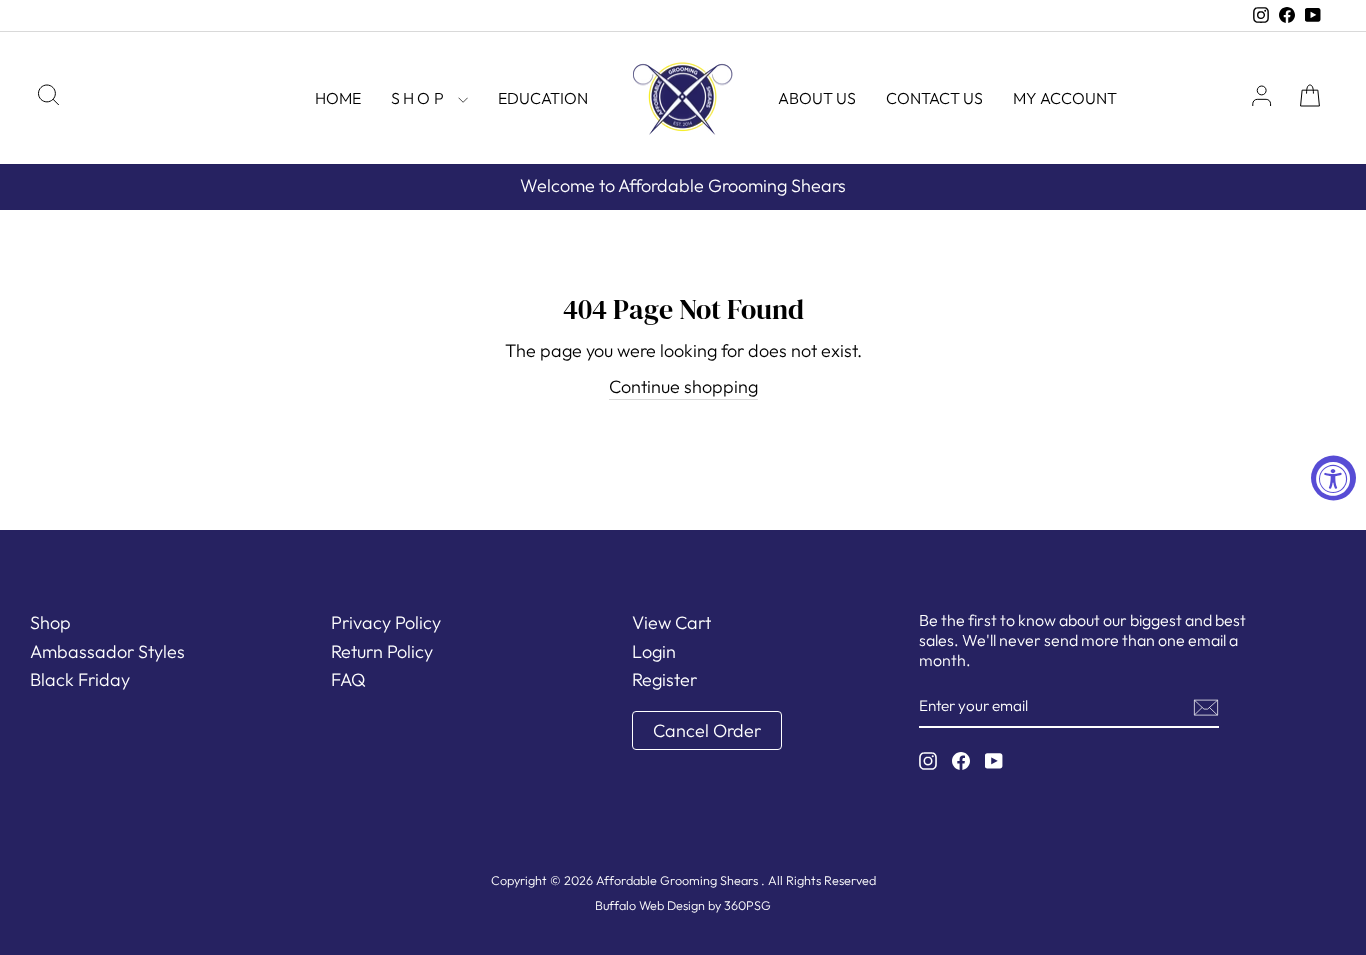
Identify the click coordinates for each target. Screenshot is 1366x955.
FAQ (348, 679)
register (664, 679)
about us (817, 98)
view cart (671, 622)
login (654, 651)
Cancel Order (707, 730)
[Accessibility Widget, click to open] (1333, 477)
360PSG (747, 905)
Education (543, 98)
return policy (382, 651)
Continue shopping (683, 386)
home (338, 98)
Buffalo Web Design (650, 905)
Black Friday (80, 679)
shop (422, 98)
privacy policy (386, 622)
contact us (934, 98)
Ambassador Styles (107, 651)
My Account (1065, 98)
